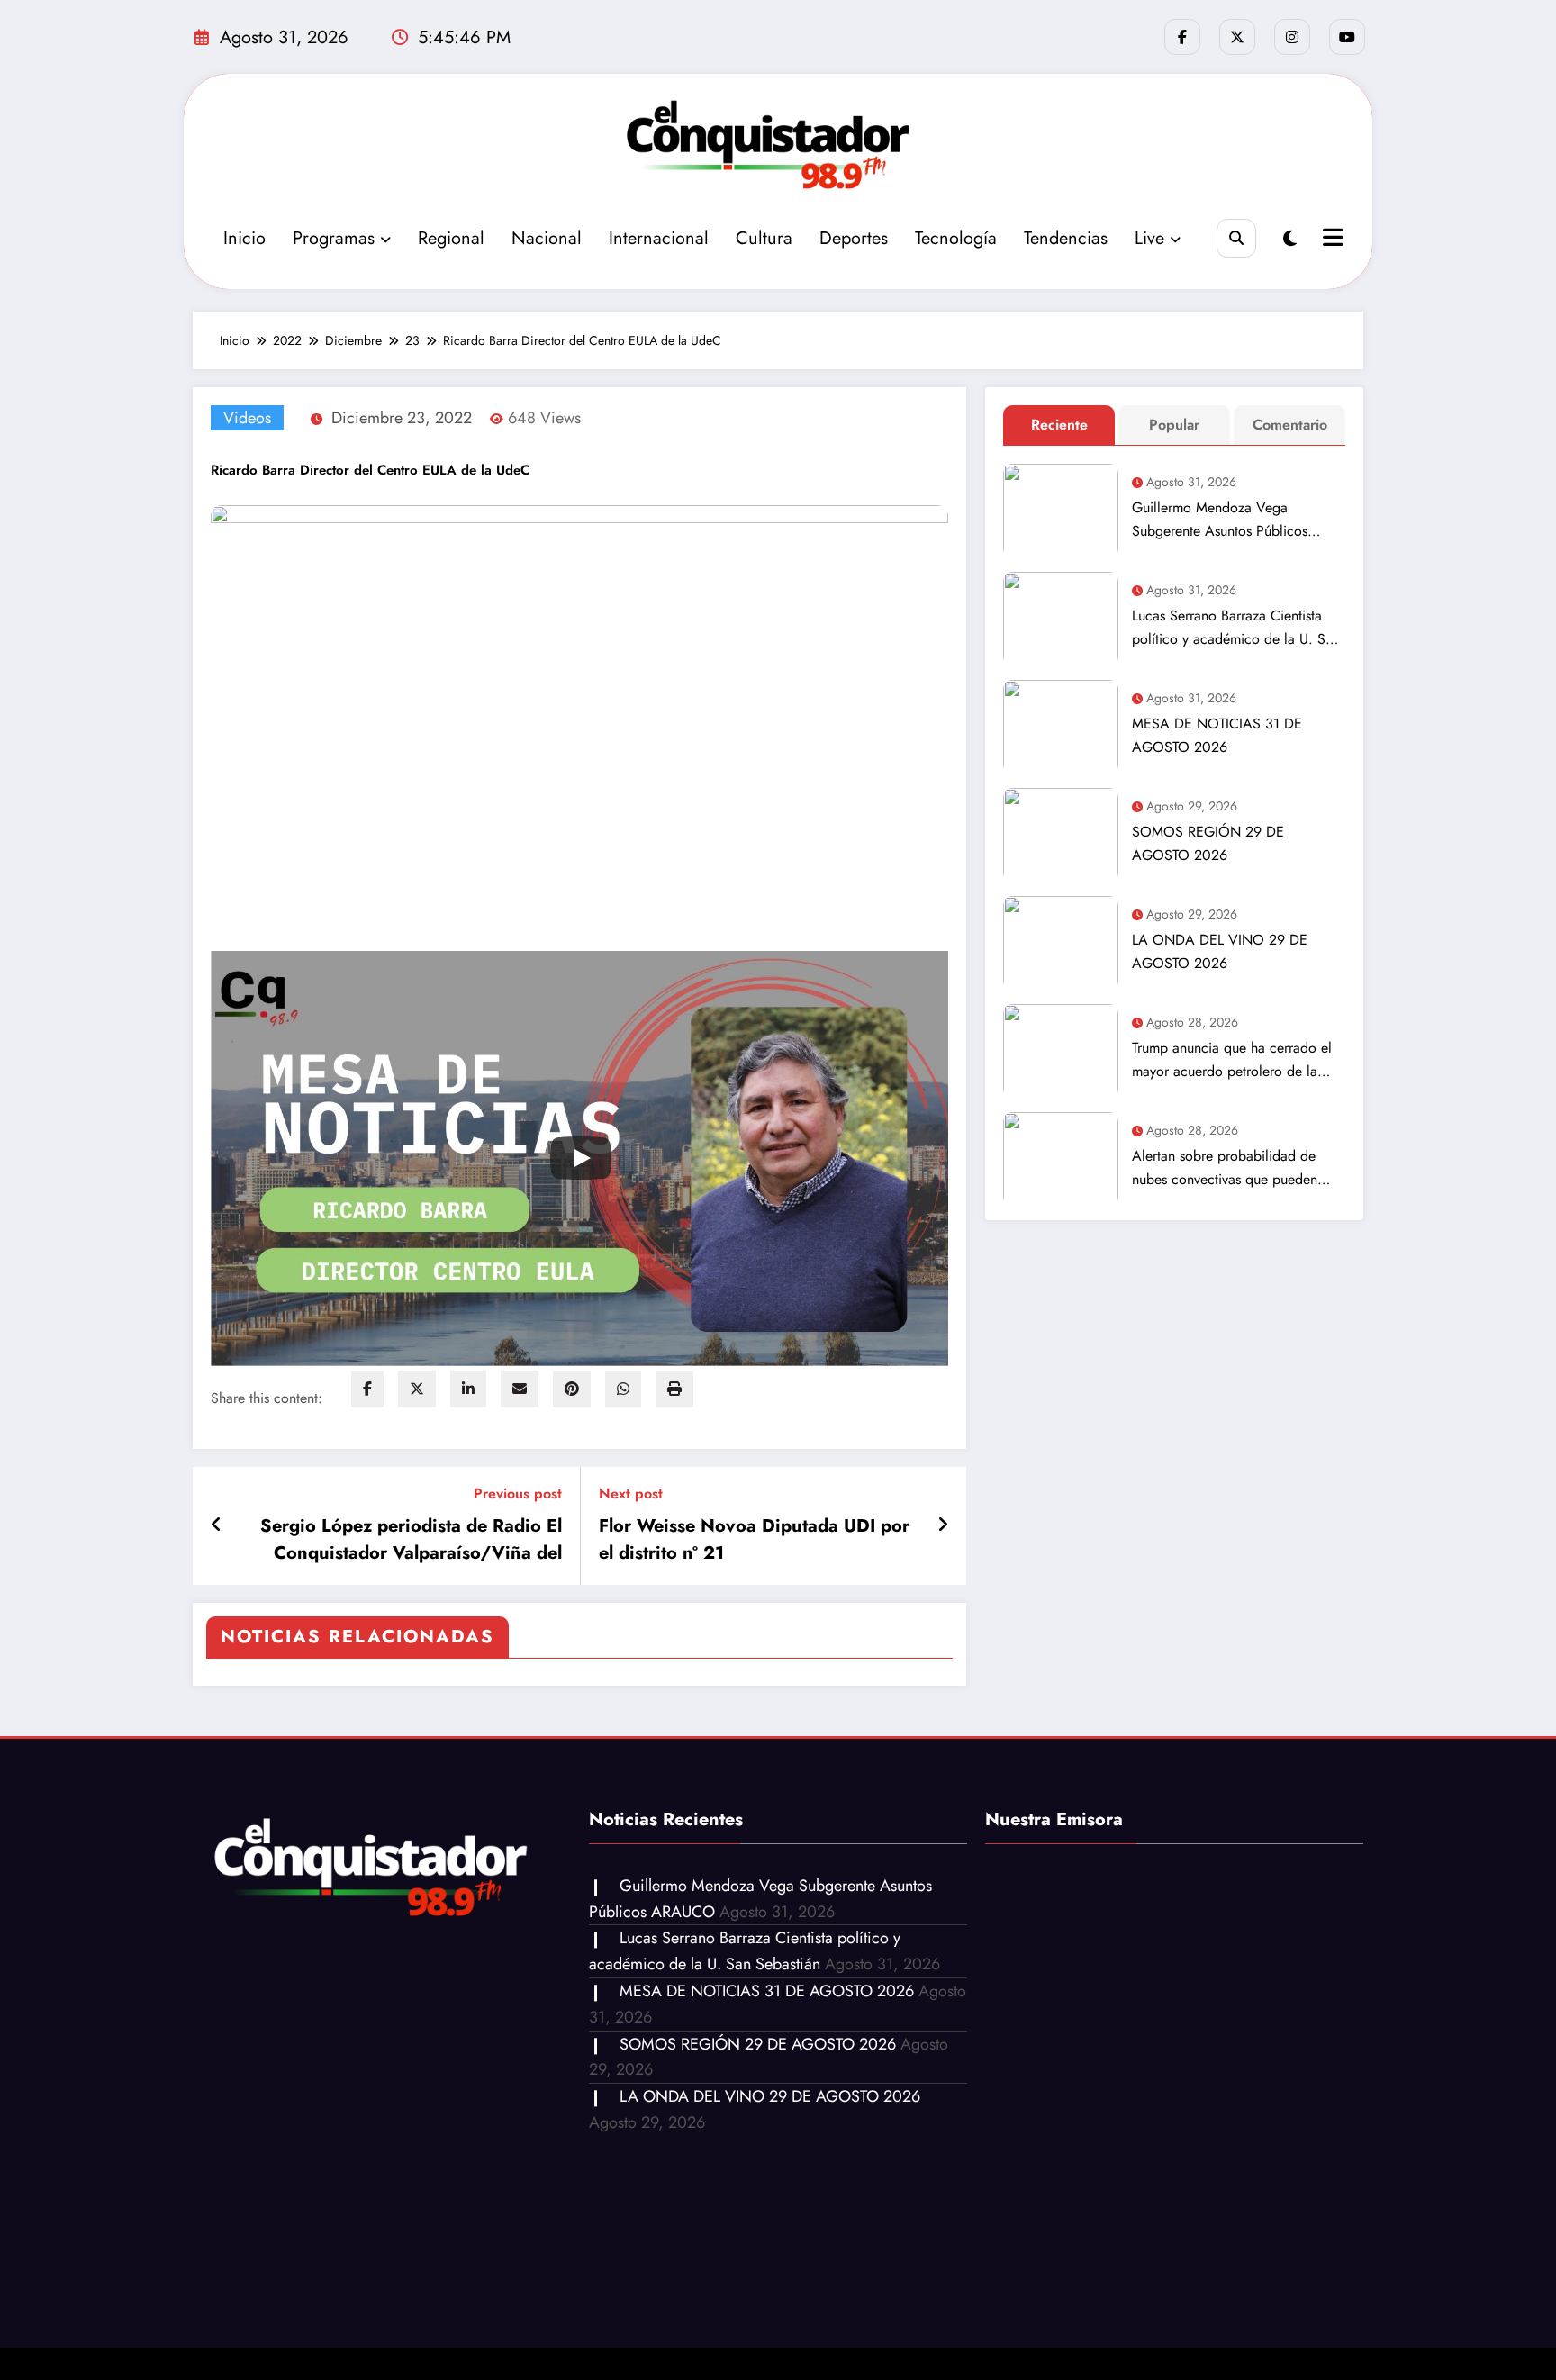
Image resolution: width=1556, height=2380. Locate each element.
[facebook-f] (1182, 37)
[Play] (581, 1158)
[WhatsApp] (623, 1389)
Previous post (518, 1493)
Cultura (764, 238)
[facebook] (367, 1389)
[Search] (1236, 238)
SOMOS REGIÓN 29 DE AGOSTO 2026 (1208, 843)
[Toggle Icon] (1331, 240)
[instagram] (1292, 37)
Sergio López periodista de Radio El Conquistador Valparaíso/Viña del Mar (411, 1540)
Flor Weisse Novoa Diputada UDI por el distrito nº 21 (754, 1539)
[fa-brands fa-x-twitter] (1237, 37)
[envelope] (520, 1389)
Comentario (1290, 425)
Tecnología (956, 238)
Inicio (244, 238)
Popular (1174, 425)
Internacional (659, 238)
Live (1149, 238)
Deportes (854, 238)
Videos (247, 418)
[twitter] (417, 1389)
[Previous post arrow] (217, 1525)
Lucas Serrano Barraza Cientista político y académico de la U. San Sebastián (1236, 628)
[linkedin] (468, 1389)
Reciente (1059, 425)
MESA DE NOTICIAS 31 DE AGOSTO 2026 (1217, 735)
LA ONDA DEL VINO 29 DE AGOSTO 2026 (1220, 951)
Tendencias (1066, 238)
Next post (631, 1493)
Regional (451, 238)
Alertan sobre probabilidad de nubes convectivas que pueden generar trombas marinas (1225, 1168)
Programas (334, 238)
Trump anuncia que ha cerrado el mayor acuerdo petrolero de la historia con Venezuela (1232, 1060)
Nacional (547, 238)
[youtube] (1347, 37)
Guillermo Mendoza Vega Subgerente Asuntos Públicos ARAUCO (1220, 520)
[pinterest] (572, 1389)
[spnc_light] (1290, 239)
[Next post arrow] (943, 1525)
